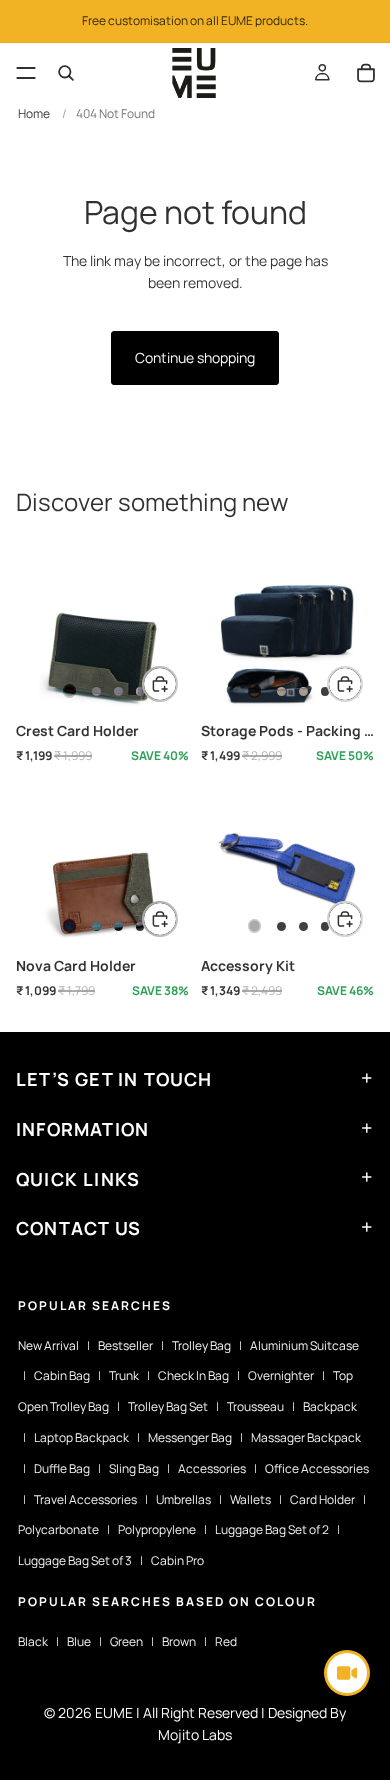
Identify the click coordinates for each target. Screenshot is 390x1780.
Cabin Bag (62, 1375)
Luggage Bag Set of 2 (272, 1529)
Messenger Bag (190, 1437)
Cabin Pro (177, 1560)
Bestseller (125, 1345)
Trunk (124, 1375)
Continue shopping (195, 357)
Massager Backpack (306, 1437)
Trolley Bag (201, 1345)
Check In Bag (193, 1375)
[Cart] (366, 73)
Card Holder (322, 1499)
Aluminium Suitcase (304, 1345)
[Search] (66, 73)
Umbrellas (183, 1499)
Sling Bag (134, 1468)
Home (34, 113)
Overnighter (281, 1375)
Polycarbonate (58, 1529)
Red (226, 1641)
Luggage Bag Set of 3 (75, 1560)
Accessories (212, 1468)
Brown (179, 1641)
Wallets (250, 1499)
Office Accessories (317, 1468)
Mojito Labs (195, 1734)
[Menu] (26, 73)
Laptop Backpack (81, 1437)
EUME (114, 1712)
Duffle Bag (62, 1468)
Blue (79, 1641)
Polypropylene (157, 1529)
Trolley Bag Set (168, 1406)
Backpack (330, 1406)
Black (33, 1641)
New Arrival (48, 1345)
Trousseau (255, 1406)
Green (126, 1641)
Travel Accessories (85, 1499)
